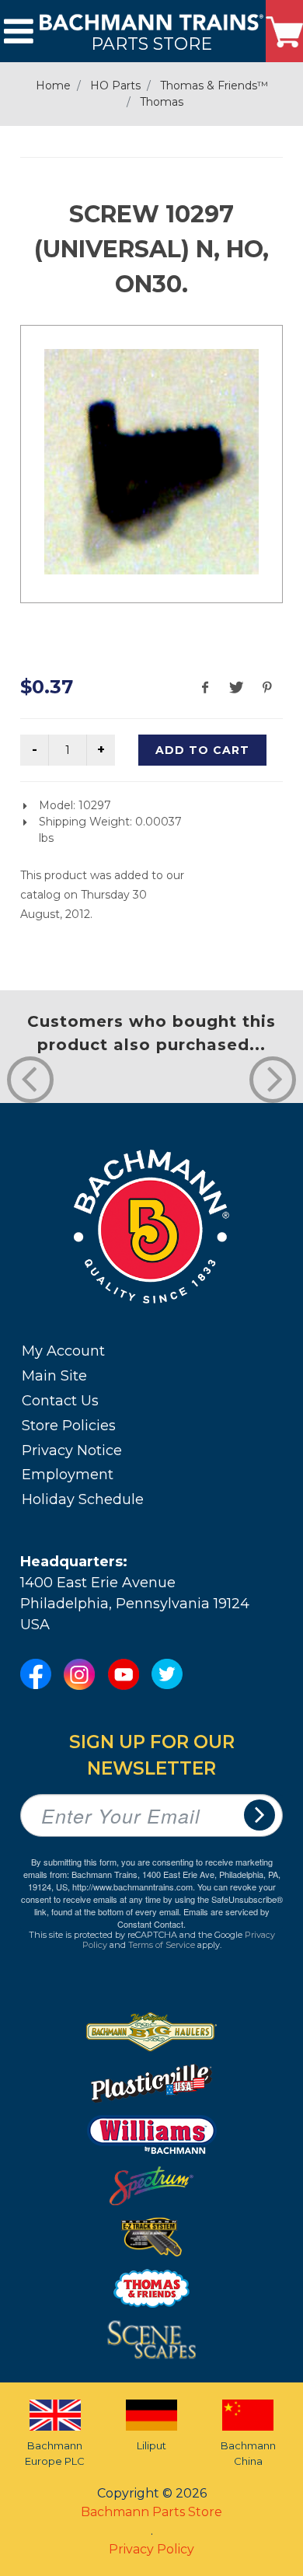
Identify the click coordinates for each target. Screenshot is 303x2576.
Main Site (54, 1376)
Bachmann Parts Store (151, 2512)
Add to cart (202, 750)
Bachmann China (248, 2453)
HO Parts (115, 86)
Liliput (151, 2445)
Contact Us (60, 1401)
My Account (63, 1351)
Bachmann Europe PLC (55, 2453)
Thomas (162, 102)
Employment (68, 1475)
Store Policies (69, 1426)
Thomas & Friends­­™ (214, 86)
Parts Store (151, 43)
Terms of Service (162, 1945)
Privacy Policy (151, 2549)
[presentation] (30, 1080)
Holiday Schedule (83, 1499)
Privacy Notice (72, 1450)
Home (53, 86)
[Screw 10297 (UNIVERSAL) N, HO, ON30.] (151, 462)
